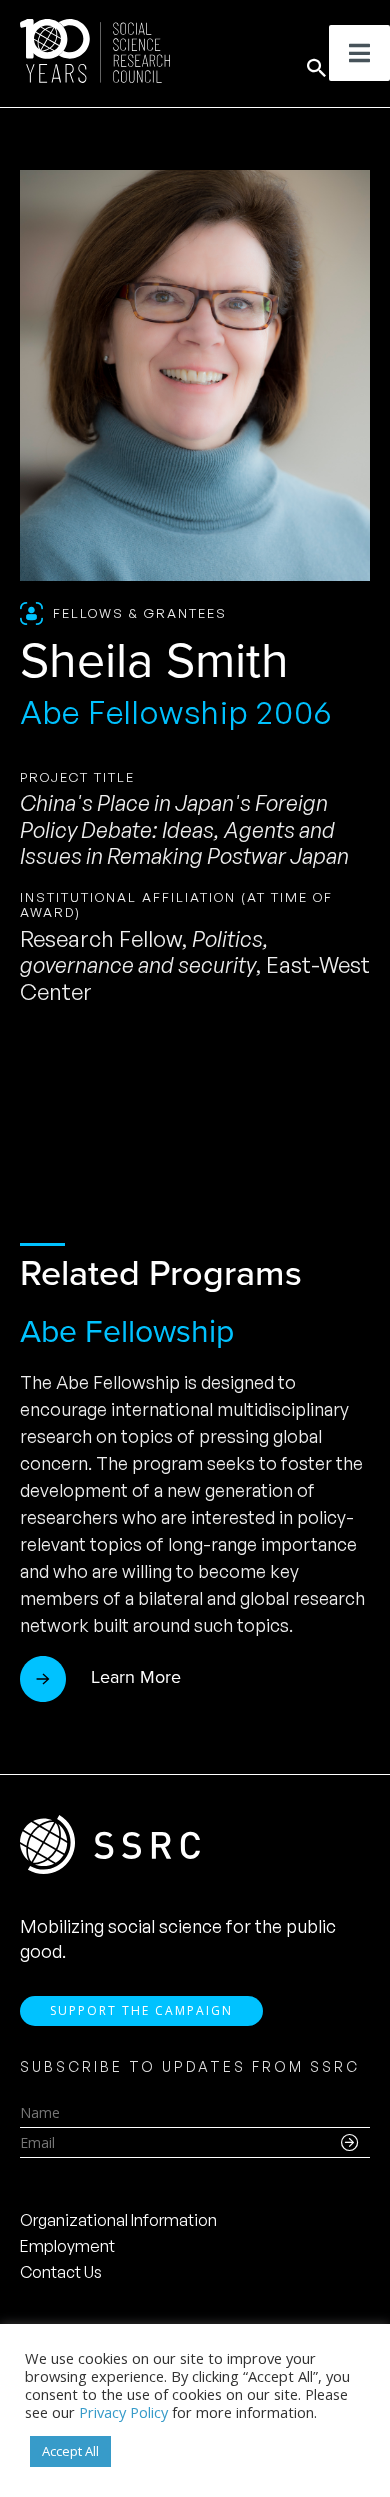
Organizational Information (118, 2220)
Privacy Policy (123, 2412)
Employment (67, 2246)
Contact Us (61, 2272)
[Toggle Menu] (359, 53)
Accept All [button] (70, 2451)
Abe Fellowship (127, 1331)
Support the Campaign (141, 2010)
